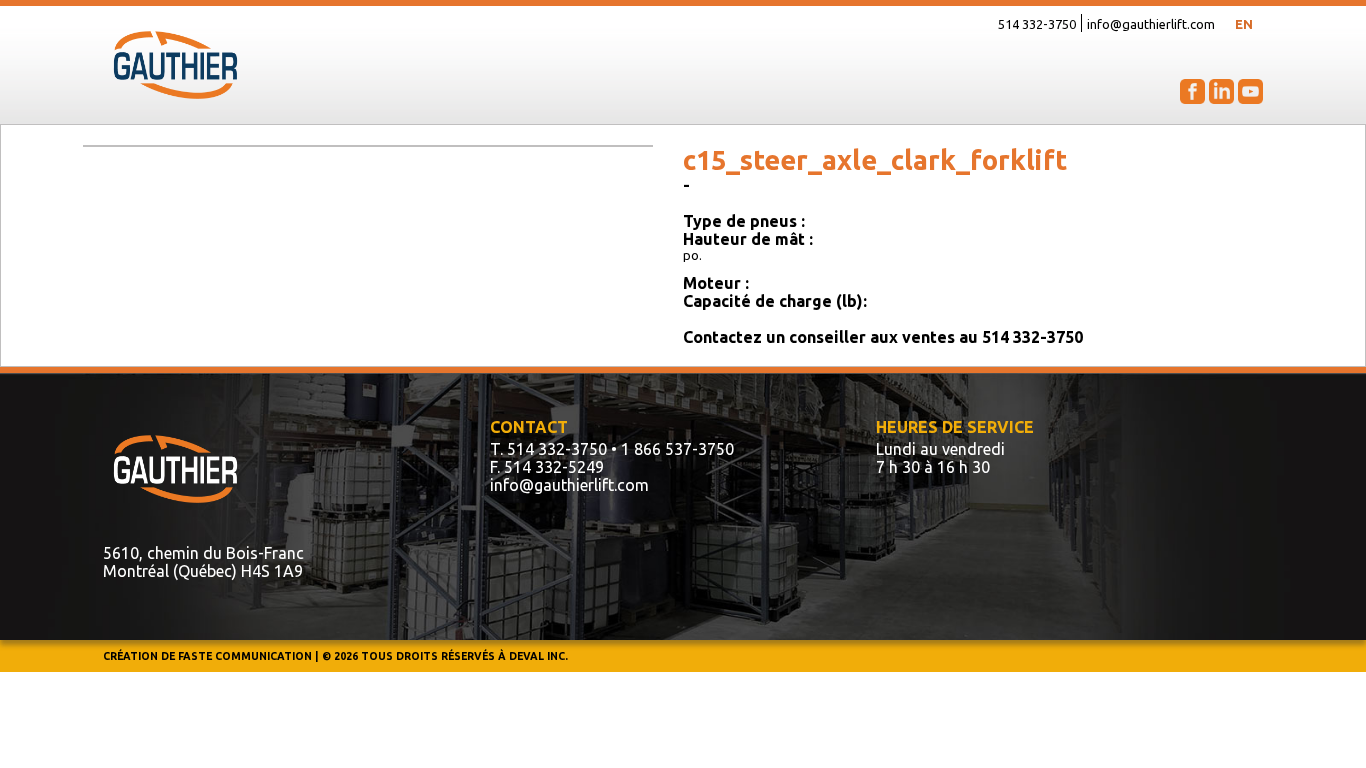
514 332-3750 (1037, 24)
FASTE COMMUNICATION (245, 656)
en (1244, 24)
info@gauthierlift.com (1151, 24)
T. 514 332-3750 (548, 449)
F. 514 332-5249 (547, 467)
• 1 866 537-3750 (672, 449)
